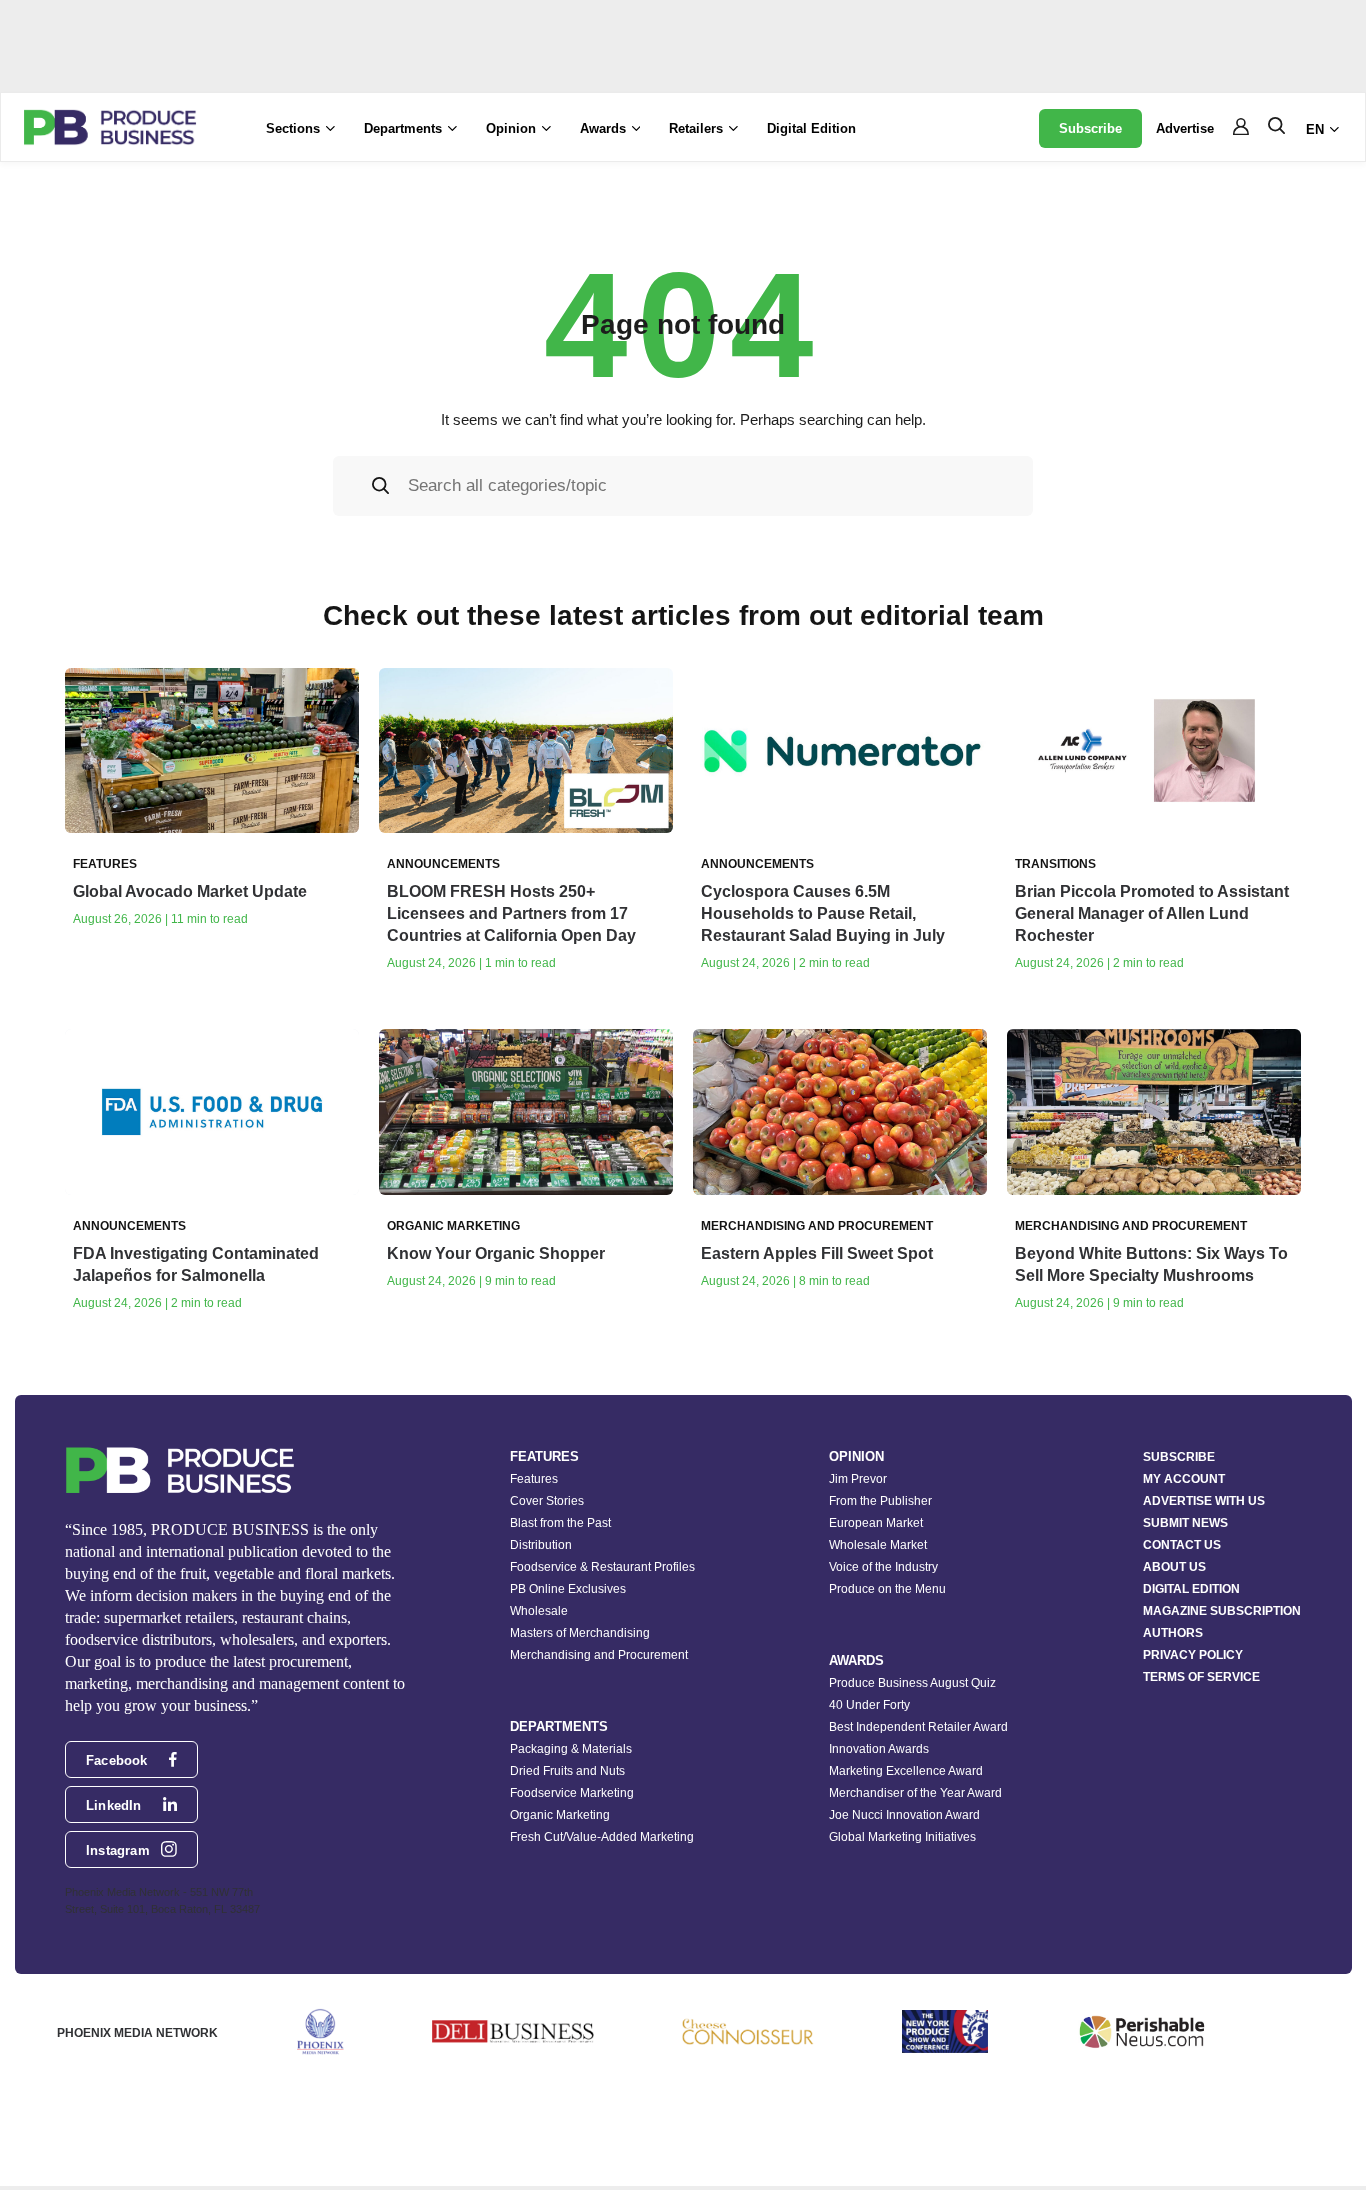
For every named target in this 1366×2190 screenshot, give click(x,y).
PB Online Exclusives (568, 1589)
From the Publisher (880, 1501)
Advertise (1185, 128)
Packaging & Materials (571, 1749)
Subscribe (1090, 128)
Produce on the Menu (887, 1589)
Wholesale (539, 1611)
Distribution (541, 1545)
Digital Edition (811, 128)
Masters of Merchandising (580, 1633)
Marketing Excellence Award (906, 1771)
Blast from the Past (560, 1523)
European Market (876, 1523)
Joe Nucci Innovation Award (904, 1815)
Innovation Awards (879, 1749)
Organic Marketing (560, 1815)
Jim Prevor (858, 1479)
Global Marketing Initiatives (902, 1837)
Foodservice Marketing (572, 1793)
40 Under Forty (869, 1705)
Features (534, 1479)
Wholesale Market (878, 1545)
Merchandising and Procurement (599, 1655)
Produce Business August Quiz (912, 1683)
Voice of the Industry (883, 1567)
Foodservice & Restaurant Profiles (602, 1567)
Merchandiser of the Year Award (915, 1793)
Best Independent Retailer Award (918, 1727)
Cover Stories (547, 1501)
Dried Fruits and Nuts (567, 1771)
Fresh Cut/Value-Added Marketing (602, 1837)
